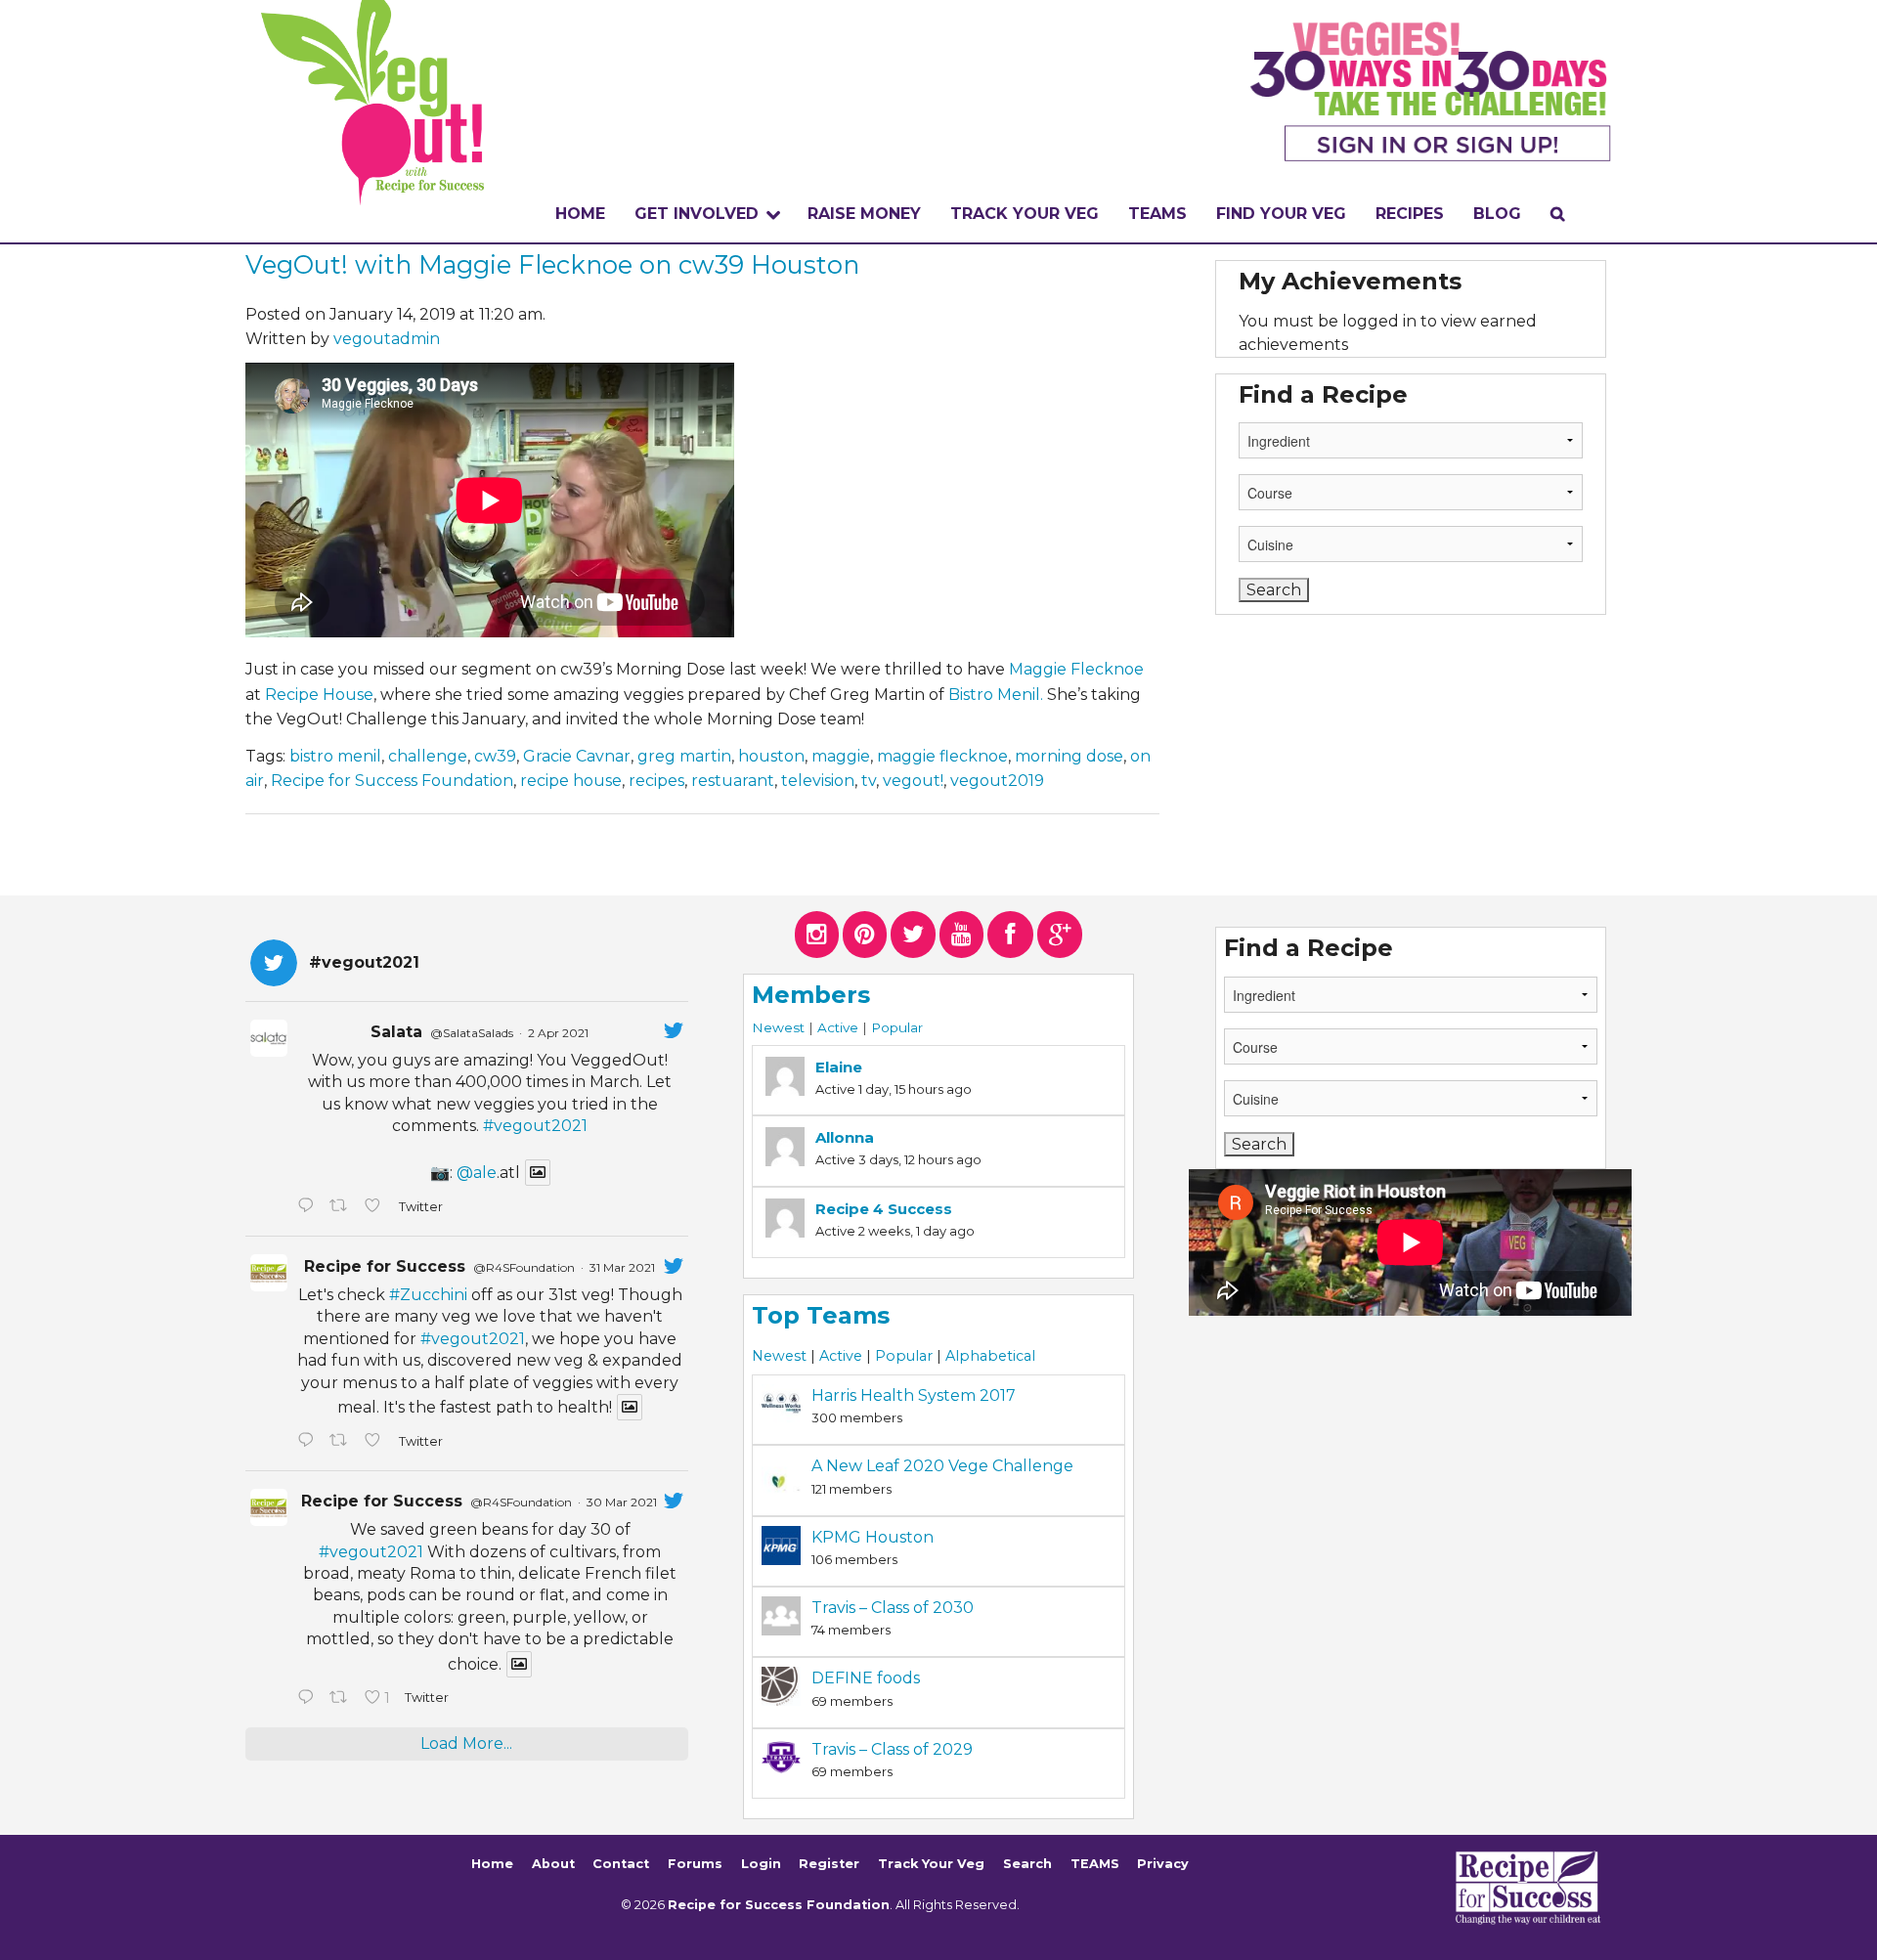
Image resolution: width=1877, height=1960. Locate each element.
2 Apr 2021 (558, 1033)
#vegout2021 (535, 1126)
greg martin (684, 756)
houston (771, 756)
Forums (695, 1864)
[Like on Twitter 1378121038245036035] (376, 1207)
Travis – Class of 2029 (892, 1749)
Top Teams (821, 1315)
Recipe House (319, 695)
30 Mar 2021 (622, 1502)
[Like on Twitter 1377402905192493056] (376, 1442)
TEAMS (1157, 214)
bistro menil (335, 756)
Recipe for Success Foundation (392, 781)
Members (811, 995)
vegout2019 (997, 781)
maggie (841, 756)
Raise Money (864, 214)
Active (838, 1027)
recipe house (571, 781)
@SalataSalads (472, 1033)
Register (829, 1864)
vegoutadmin (387, 339)
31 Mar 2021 (622, 1267)
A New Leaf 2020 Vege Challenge (942, 1466)
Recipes (1410, 214)
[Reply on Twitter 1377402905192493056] (308, 1442)
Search (1027, 1864)
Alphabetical (990, 1356)
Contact (621, 1864)
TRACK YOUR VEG (1025, 214)
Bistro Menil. (996, 695)
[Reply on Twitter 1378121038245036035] (308, 1207)
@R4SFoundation (524, 1267)
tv (869, 781)
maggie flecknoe (942, 756)
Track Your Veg (931, 1864)
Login (761, 1864)
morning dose (1069, 756)
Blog (1497, 214)
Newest (778, 1027)
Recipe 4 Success (884, 1209)
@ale (477, 1173)
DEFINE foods (866, 1678)
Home (580, 214)
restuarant (733, 781)
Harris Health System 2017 (914, 1395)
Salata (396, 1032)
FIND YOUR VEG (1281, 214)
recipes (656, 781)
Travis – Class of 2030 (893, 1608)
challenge (428, 756)
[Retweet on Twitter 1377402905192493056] (342, 1442)
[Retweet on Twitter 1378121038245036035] (342, 1207)
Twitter (420, 1207)
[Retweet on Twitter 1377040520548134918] (342, 1699)
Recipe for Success (385, 1266)
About (553, 1864)
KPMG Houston (873, 1537)
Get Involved (697, 214)
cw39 (495, 756)
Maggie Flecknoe (1076, 669)
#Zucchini (428, 1295)
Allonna (845, 1137)
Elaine (839, 1067)
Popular (897, 1027)
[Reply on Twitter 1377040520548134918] (308, 1699)
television (818, 781)
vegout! (913, 781)
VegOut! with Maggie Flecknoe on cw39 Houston (552, 264)
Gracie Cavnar (577, 756)
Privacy (1163, 1864)
